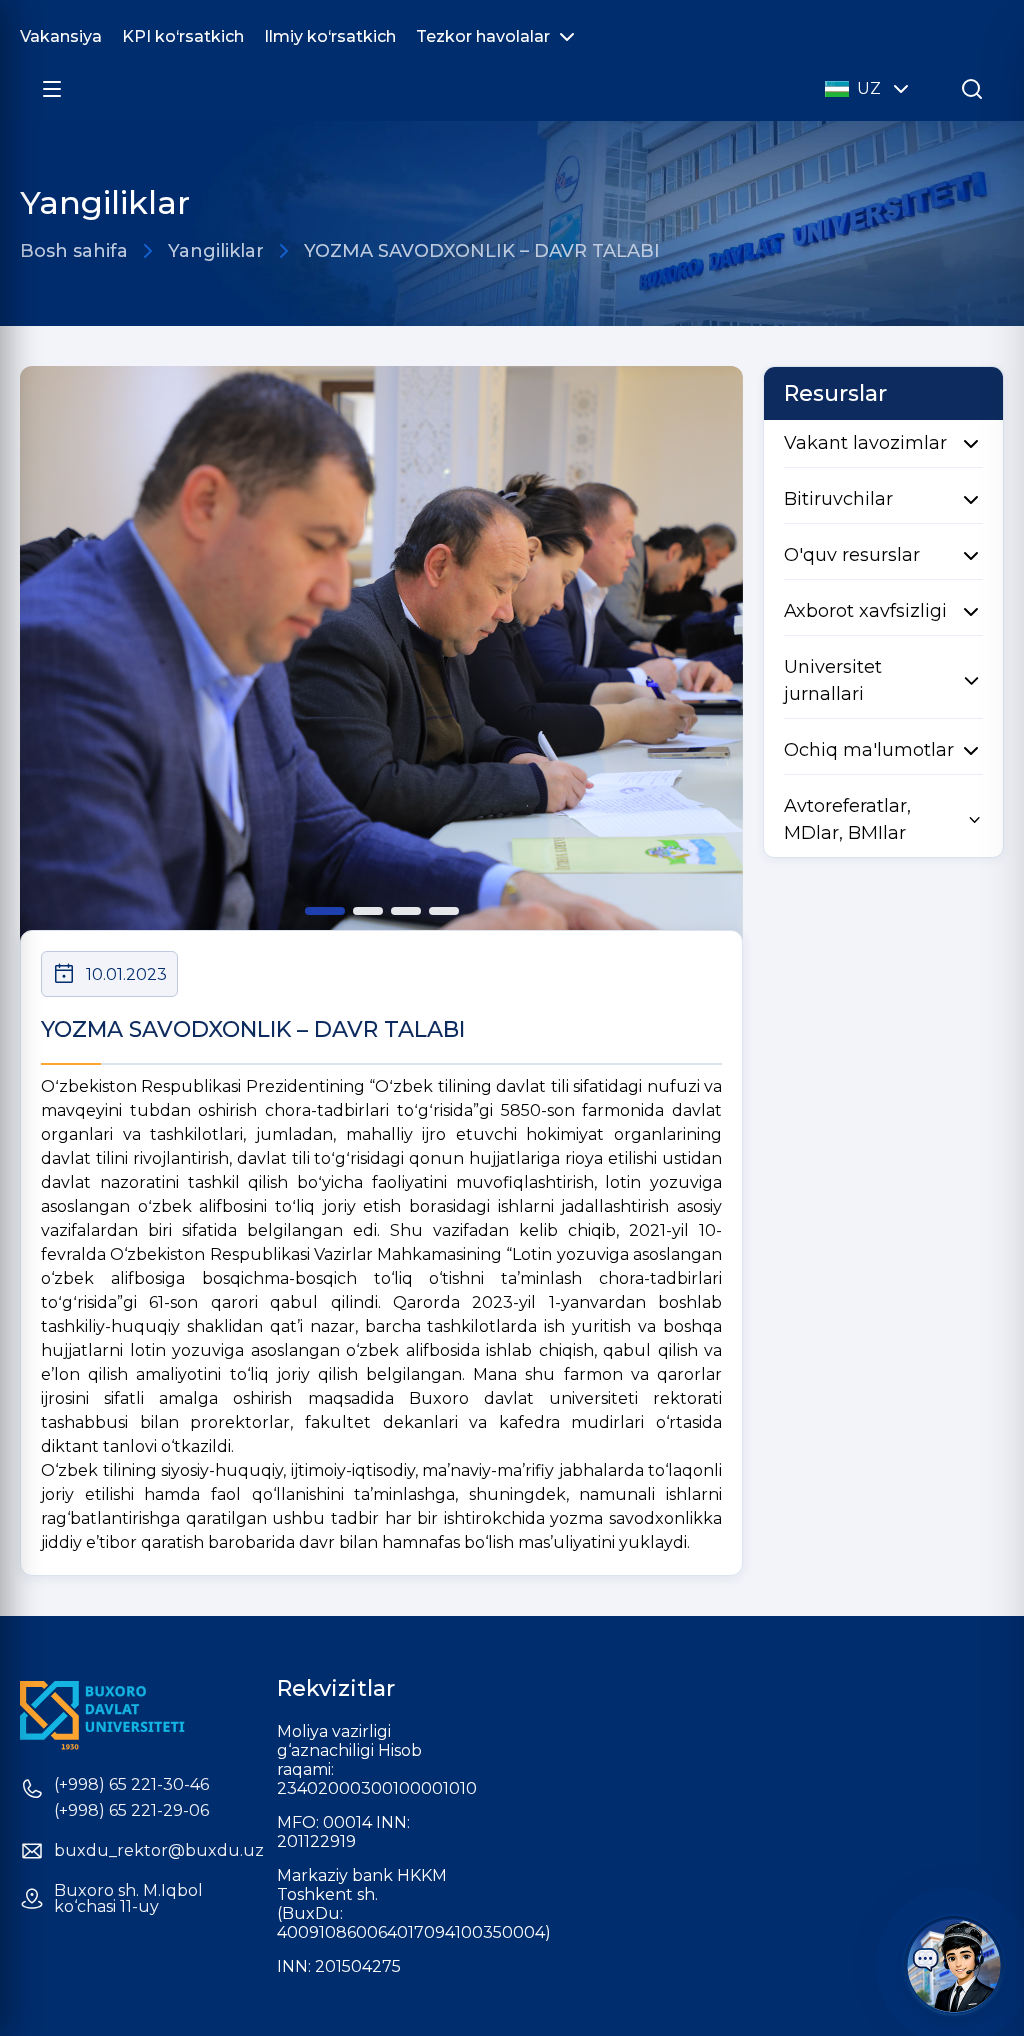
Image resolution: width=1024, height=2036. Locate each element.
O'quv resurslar (852, 555)
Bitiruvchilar (838, 499)
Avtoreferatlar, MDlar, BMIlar (847, 819)
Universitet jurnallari (833, 680)
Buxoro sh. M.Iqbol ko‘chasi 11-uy (128, 1899)
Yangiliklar (216, 251)
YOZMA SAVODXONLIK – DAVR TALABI (482, 251)
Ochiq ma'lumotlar (869, 750)
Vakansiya (61, 36)
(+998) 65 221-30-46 (131, 1785)
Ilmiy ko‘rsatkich (330, 36)
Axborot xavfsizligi (865, 611)
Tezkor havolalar (483, 36)
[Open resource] (52, 89)
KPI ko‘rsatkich (183, 36)
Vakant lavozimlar (865, 443)
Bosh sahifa (74, 251)
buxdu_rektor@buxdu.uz (159, 1851)
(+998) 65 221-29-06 (131, 1811)
